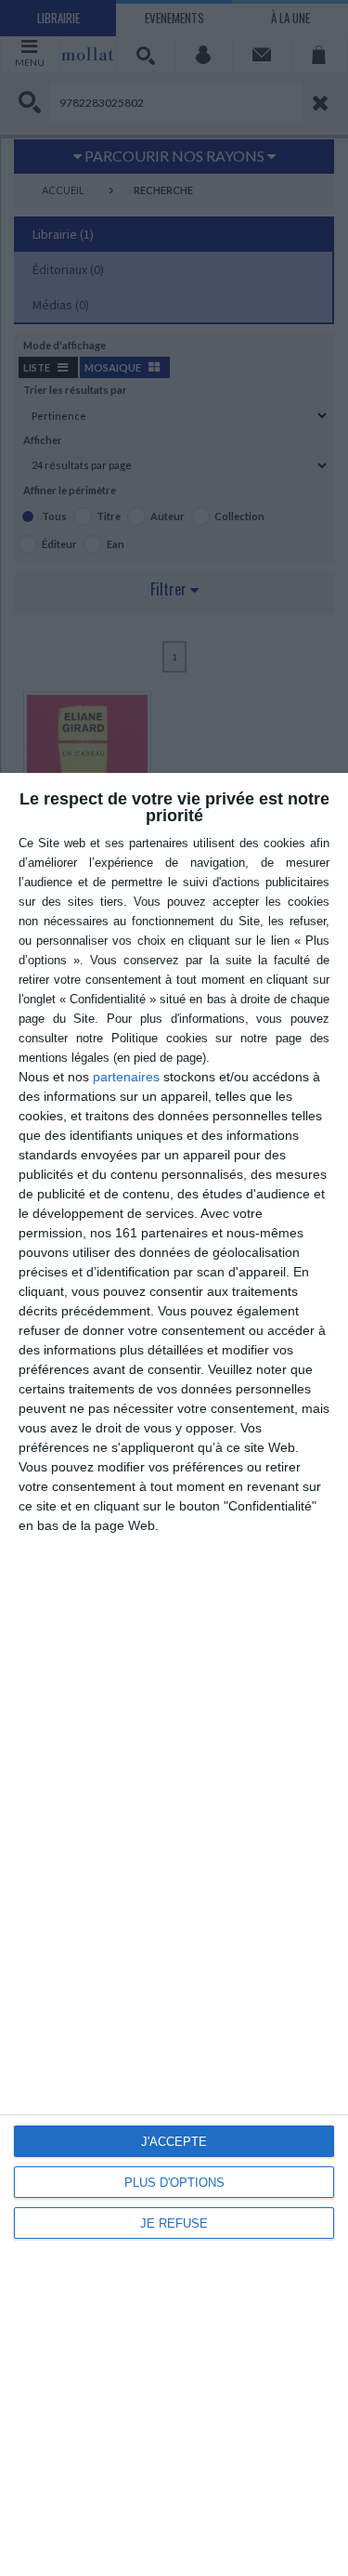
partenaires (126, 1077)
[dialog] (174, 1674)
